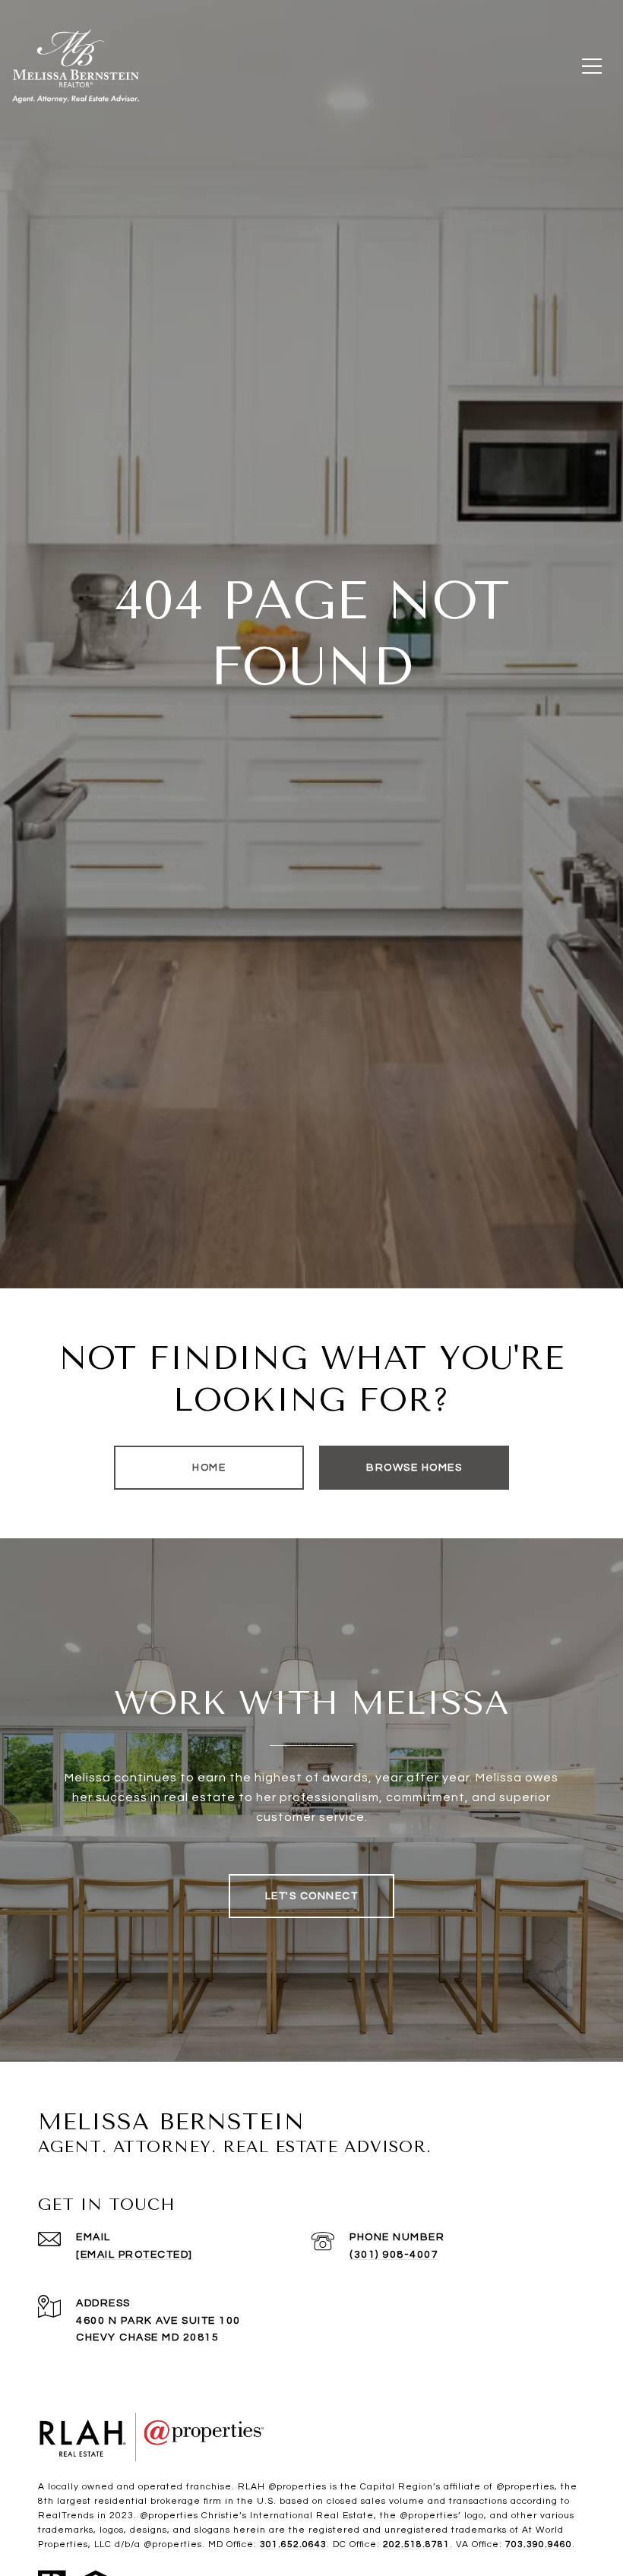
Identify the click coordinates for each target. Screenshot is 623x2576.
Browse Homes (414, 1468)
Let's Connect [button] (312, 1896)
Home (209, 1468)
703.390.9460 (539, 2544)
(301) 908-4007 (394, 2255)
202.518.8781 (416, 2544)
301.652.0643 (293, 2544)
